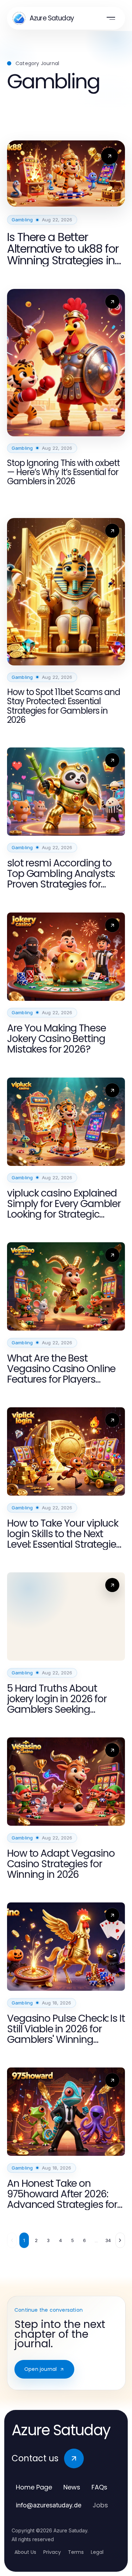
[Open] (111, 18)
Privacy (52, 2552)
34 (108, 2240)
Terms (76, 2552)
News (72, 2487)
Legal (97, 2552)
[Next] (120, 2240)
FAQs (99, 2487)
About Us (25, 2552)
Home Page (34, 2487)
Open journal (40, 2369)
